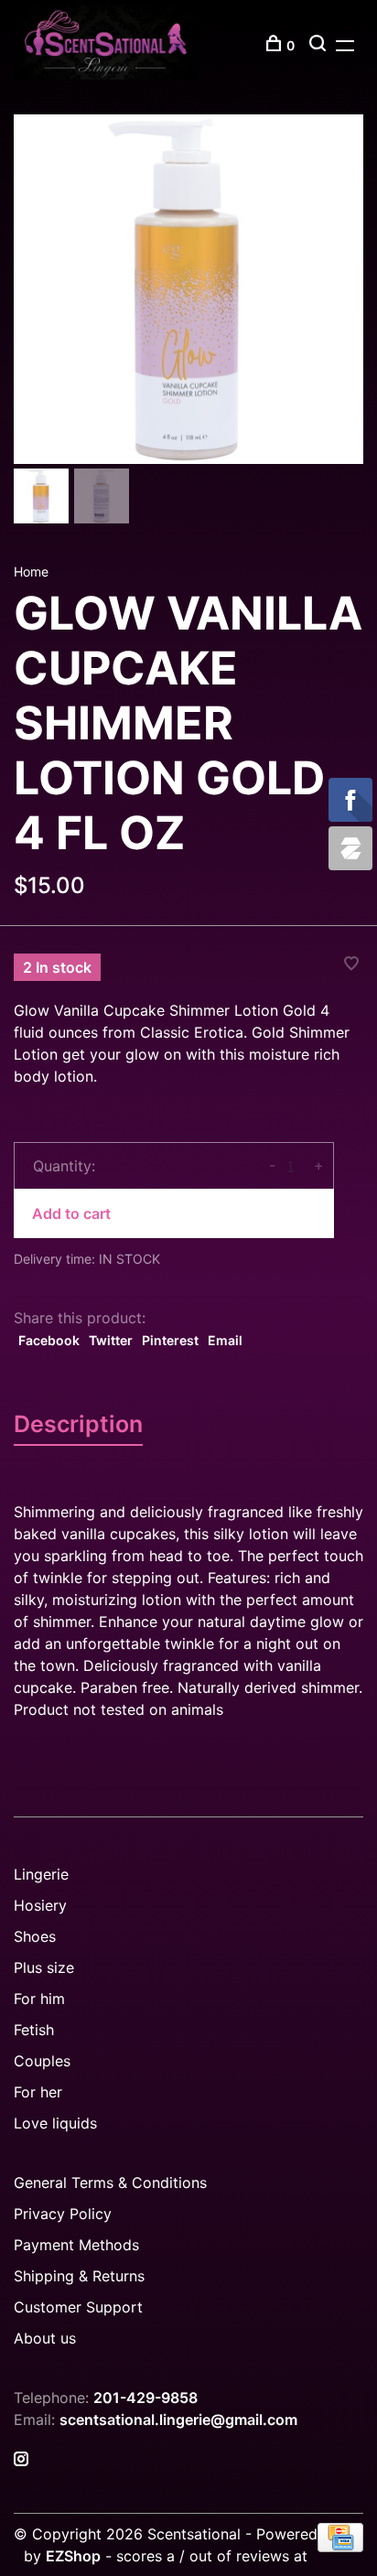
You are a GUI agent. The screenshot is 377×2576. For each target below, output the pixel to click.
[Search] (320, 45)
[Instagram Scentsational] (21, 2460)
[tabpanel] (188, 289)
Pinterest (170, 1340)
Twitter (111, 1340)
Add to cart (71, 1213)
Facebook (49, 1340)
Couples (42, 2061)
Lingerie (41, 1874)
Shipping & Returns (79, 2276)
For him (39, 1999)
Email (225, 1340)
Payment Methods (76, 2245)
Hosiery (40, 1905)
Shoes (35, 1936)
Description (78, 1424)
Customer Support (78, 2307)
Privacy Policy (63, 2214)
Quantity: (64, 1166)
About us (45, 2338)
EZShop (73, 2556)
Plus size (44, 1967)
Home (31, 571)
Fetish (34, 2030)
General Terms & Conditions (110, 2183)
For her (38, 2092)
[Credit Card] (340, 2547)
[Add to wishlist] (351, 965)
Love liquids (55, 2123)
